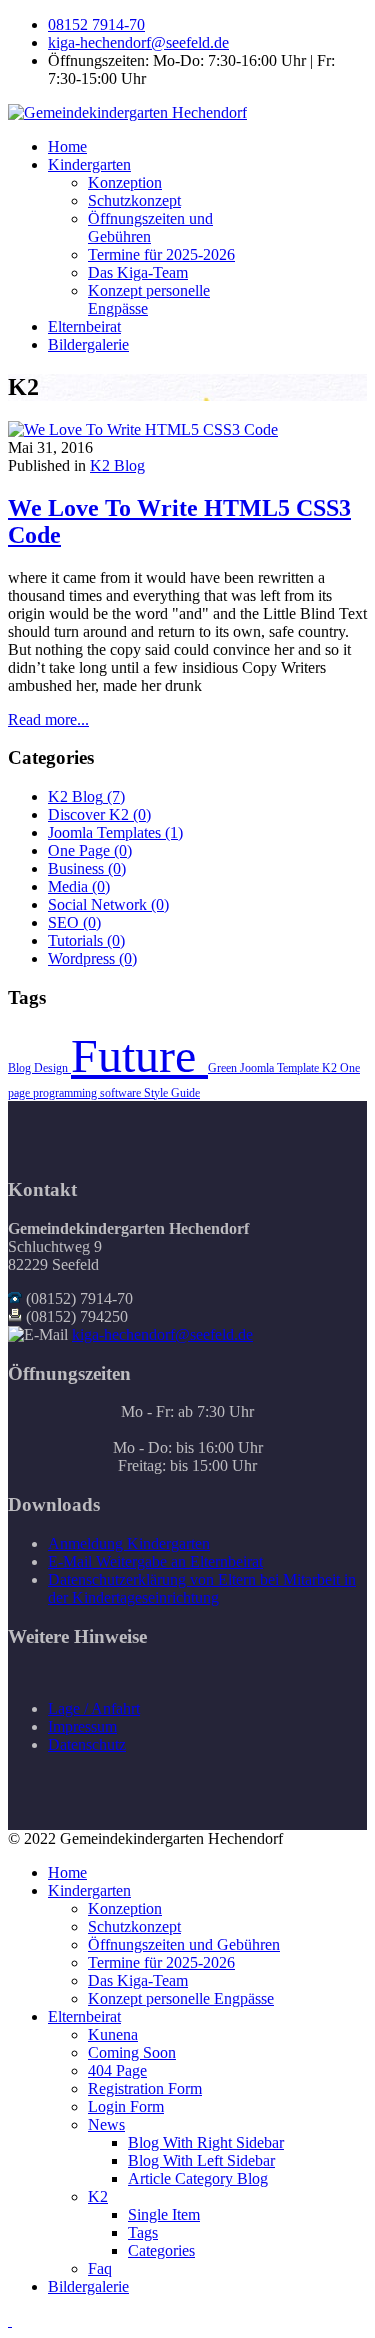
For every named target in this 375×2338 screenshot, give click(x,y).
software (122, 1093)
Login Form (126, 2106)
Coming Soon (132, 2052)
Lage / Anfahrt (94, 1708)
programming (66, 1093)
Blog (21, 1068)
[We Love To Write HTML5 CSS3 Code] (143, 429)
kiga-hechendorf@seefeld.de (138, 42)
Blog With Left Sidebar (201, 2160)
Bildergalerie (88, 344)
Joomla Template (281, 1068)
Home (67, 146)
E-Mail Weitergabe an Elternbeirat (155, 1561)
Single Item (164, 2214)
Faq (100, 2268)
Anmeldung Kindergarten (129, 1543)
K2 (331, 1068)
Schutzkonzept (134, 200)
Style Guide (172, 1093)
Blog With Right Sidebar (206, 2142)
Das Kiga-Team (138, 272)
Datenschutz (87, 1744)
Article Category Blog (198, 2178)
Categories (161, 2250)
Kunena (113, 2034)
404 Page (117, 2070)
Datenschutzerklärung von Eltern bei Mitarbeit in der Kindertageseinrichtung (202, 1588)
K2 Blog (117, 465)
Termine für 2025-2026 (161, 254)
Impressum (82, 1726)
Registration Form (145, 2088)
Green (224, 1068)
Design (52, 1068)
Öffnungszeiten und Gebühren (150, 227)
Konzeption (125, 182)
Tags (143, 2232)
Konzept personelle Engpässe (181, 1998)
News (106, 2124)
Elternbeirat (84, 326)
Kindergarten (89, 164)
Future (139, 1055)
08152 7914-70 (96, 24)
